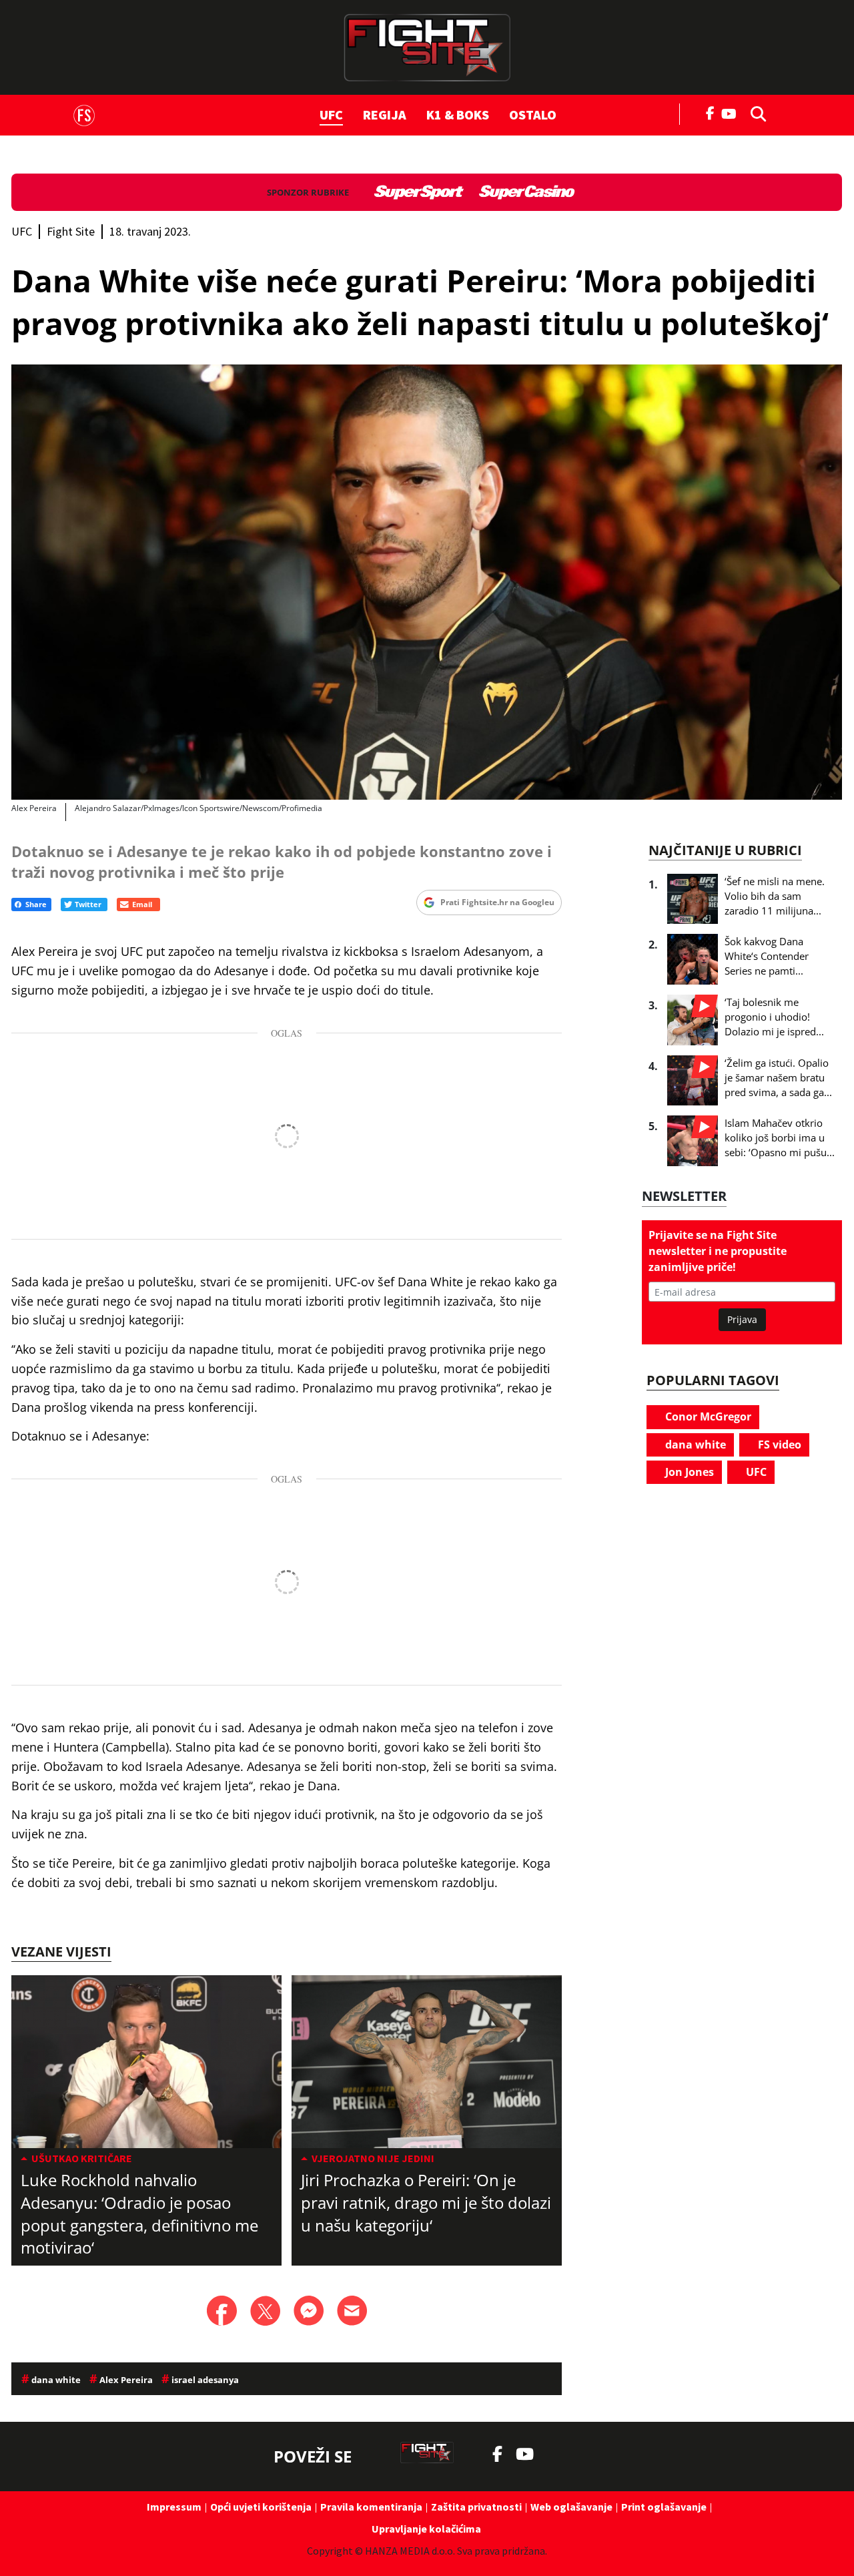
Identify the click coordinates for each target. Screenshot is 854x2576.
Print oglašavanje (664, 2507)
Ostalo (533, 114)
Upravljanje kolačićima (426, 2529)
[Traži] (755, 113)
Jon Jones (688, 1472)
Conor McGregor (707, 1416)
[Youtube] (732, 112)
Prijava (742, 1319)
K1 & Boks (458, 114)
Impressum (174, 2507)
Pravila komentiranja (371, 2507)
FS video (778, 1445)
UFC (331, 114)
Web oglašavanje (571, 2507)
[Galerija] (427, 582)
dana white (694, 1445)
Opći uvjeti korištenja (261, 2507)
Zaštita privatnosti (476, 2507)
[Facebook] (711, 112)
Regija (385, 114)
